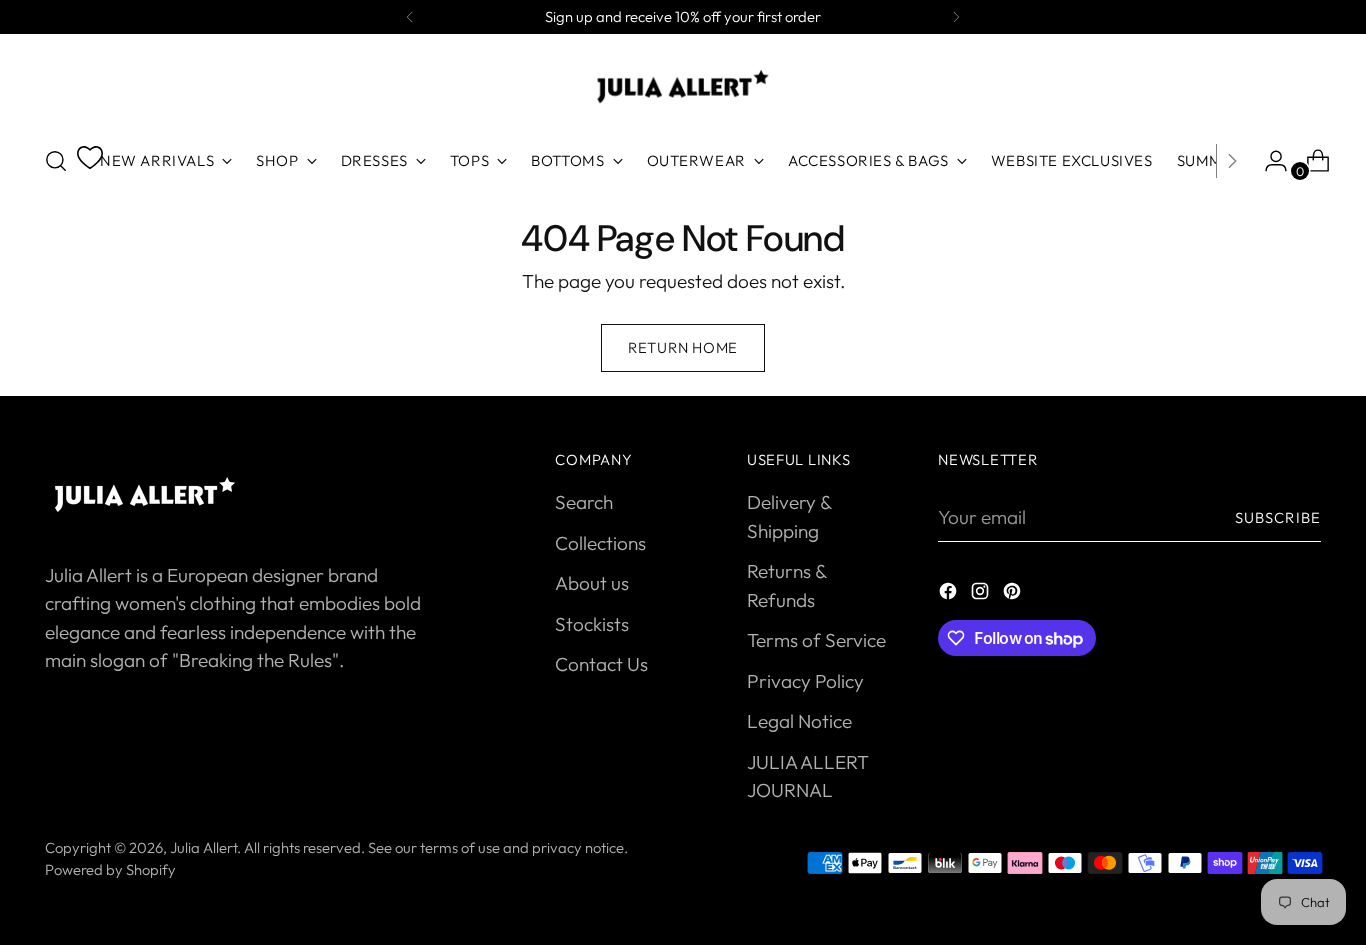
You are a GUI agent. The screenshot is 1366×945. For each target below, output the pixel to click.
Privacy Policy (805, 681)
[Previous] (410, 17)
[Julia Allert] (683, 86)
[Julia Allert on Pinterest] (1014, 594)
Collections (600, 543)
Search (584, 502)
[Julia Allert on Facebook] (950, 594)
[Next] (956, 17)
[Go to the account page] (1268, 161)
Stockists (592, 624)
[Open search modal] (56, 161)
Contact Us (601, 664)
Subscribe (1278, 517)
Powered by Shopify (110, 869)
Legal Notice (799, 721)
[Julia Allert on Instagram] (982, 594)
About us (592, 583)
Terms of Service (816, 640)
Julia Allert (203, 847)
